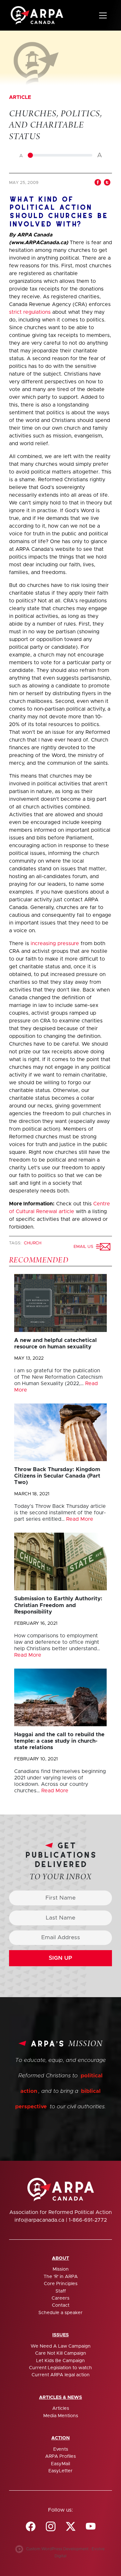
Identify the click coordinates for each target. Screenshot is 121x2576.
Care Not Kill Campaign (61, 2353)
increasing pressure (55, 943)
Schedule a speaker (60, 2313)
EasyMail (60, 2464)
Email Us (85, 1247)
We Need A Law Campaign (61, 2346)
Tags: (16, 1243)
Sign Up (60, 1958)
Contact (61, 2305)
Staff (61, 2291)
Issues (60, 2335)
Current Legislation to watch (60, 2368)
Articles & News (60, 2398)
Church (33, 1243)
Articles (61, 2408)
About (60, 2258)
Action (60, 2438)
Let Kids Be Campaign (60, 2361)
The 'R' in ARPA (61, 2277)
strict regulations (30, 312)
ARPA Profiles (60, 2456)
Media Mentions (61, 2416)
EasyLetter (60, 2471)
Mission (61, 2269)
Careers (60, 2298)
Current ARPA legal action (61, 2375)
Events (61, 2449)
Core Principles (61, 2284)
